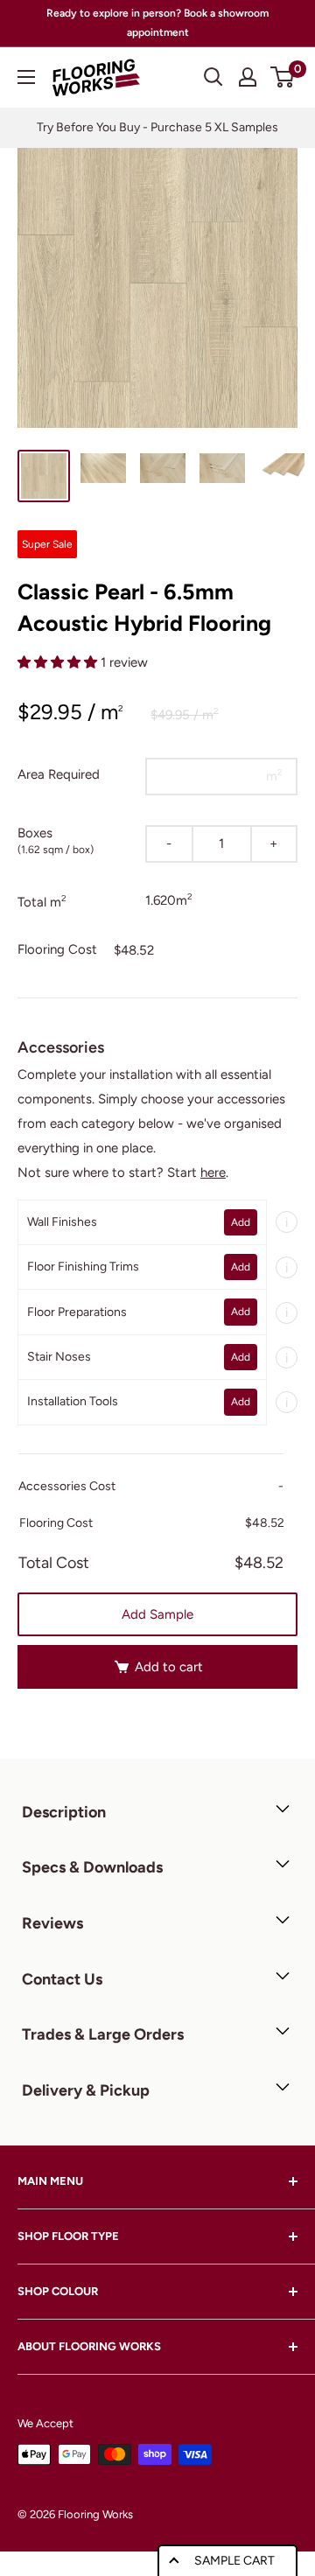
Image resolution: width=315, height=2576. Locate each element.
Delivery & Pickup (86, 2090)
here (213, 1172)
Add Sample (157, 1614)
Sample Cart (234, 2561)
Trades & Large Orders (103, 2034)
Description (64, 1812)
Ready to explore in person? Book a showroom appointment (157, 23)
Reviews (52, 1923)
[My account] (248, 77)
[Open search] (213, 77)
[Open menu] (26, 77)
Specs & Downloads (92, 1867)
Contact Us (62, 1979)
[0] (283, 77)
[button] (59, 662)
